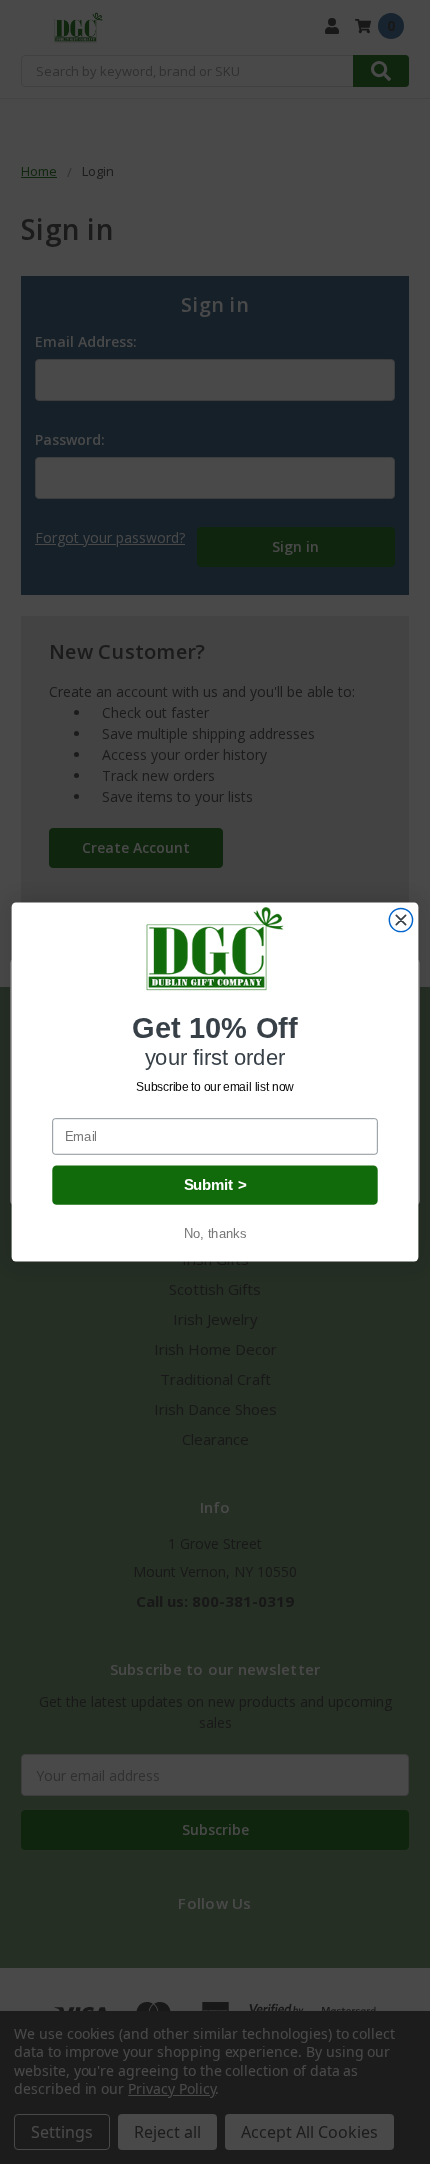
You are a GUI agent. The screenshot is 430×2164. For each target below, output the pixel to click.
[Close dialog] (400, 919)
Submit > (215, 1185)
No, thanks (215, 1234)
